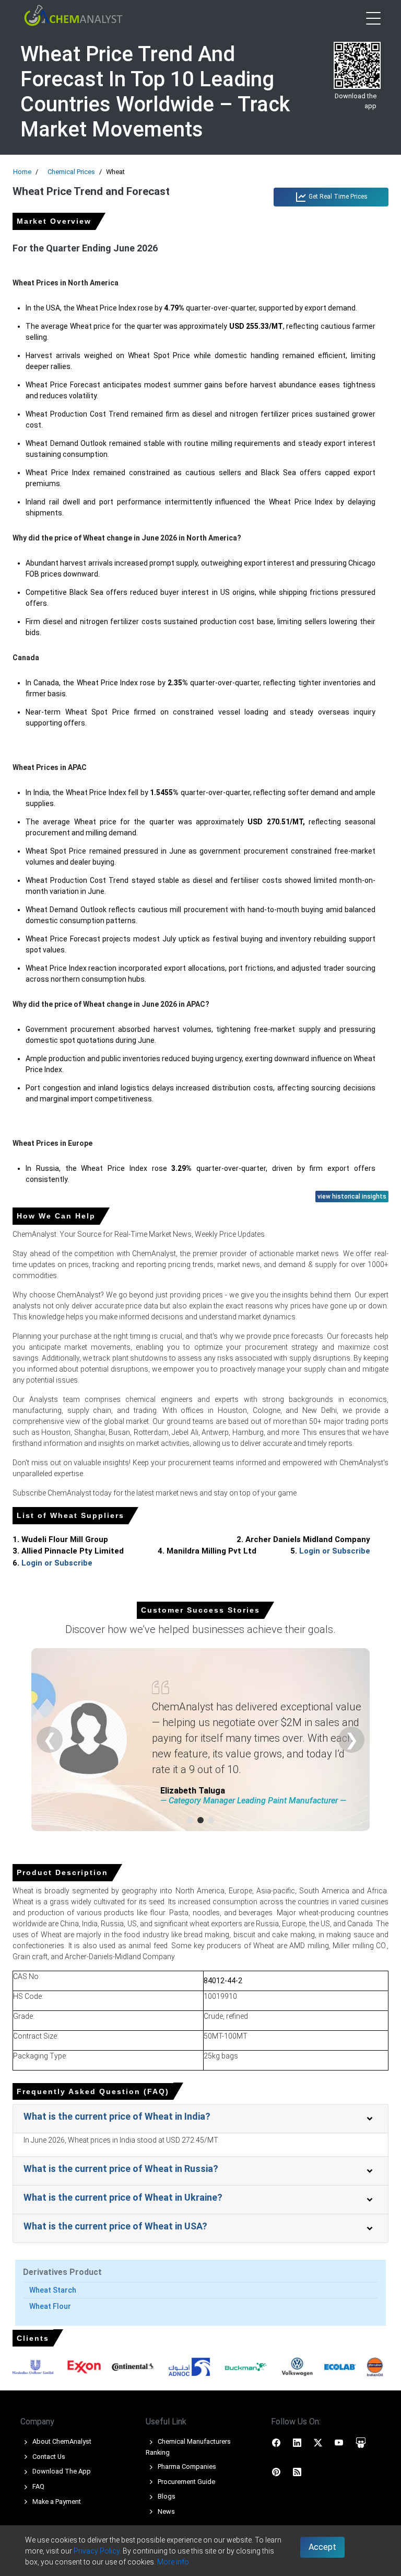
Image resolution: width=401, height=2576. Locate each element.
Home (22, 172)
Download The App (61, 2471)
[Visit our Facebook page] (276, 2442)
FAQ (38, 2486)
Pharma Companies (186, 2466)
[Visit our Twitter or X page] (318, 2442)
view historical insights (352, 1197)
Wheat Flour (50, 2306)
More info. (174, 2562)
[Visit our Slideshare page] (361, 2442)
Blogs (166, 2496)
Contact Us (48, 2457)
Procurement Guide (186, 2482)
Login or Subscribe (335, 1551)
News (166, 2511)
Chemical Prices (71, 172)
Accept (322, 2547)
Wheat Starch (53, 2290)
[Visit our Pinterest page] (276, 2471)
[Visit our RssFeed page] (297, 2471)
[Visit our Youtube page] (339, 2442)
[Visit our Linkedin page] (297, 2442)
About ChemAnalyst (61, 2441)
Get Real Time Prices (337, 197)
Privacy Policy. (97, 2551)
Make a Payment (56, 2502)
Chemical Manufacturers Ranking (188, 2447)
